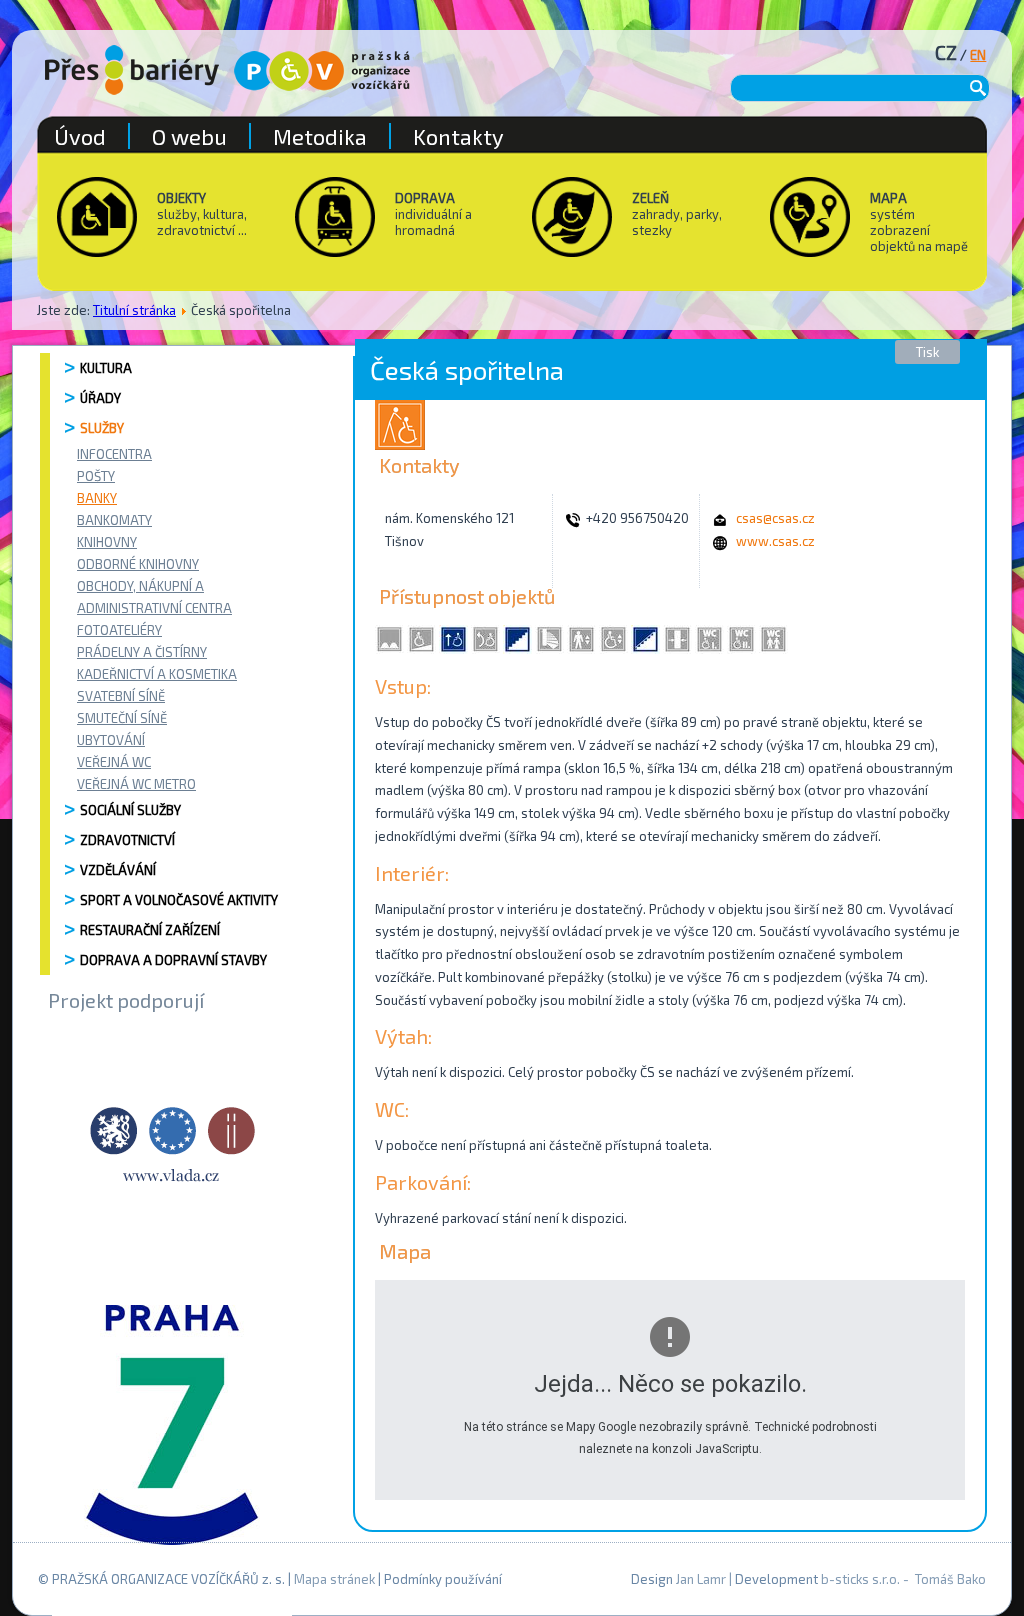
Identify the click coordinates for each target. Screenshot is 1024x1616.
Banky (97, 498)
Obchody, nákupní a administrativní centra (154, 597)
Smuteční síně (122, 718)
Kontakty (458, 136)
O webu (189, 136)
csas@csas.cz (775, 518)
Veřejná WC (114, 762)
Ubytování (111, 740)
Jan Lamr (701, 1579)
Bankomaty (114, 520)
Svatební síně (121, 696)
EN (978, 55)
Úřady (100, 398)
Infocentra (114, 454)
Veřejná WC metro (136, 784)
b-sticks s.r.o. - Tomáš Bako (903, 1579)
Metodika (320, 136)
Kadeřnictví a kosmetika (157, 674)
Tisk (927, 352)
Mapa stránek (334, 1579)
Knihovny (107, 542)
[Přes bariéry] (132, 70)
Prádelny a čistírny (142, 652)
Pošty (96, 476)
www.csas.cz (775, 541)
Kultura (106, 368)
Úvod (80, 136)
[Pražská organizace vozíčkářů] (322, 71)
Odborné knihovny (138, 564)
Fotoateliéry (119, 630)
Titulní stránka (134, 310)
